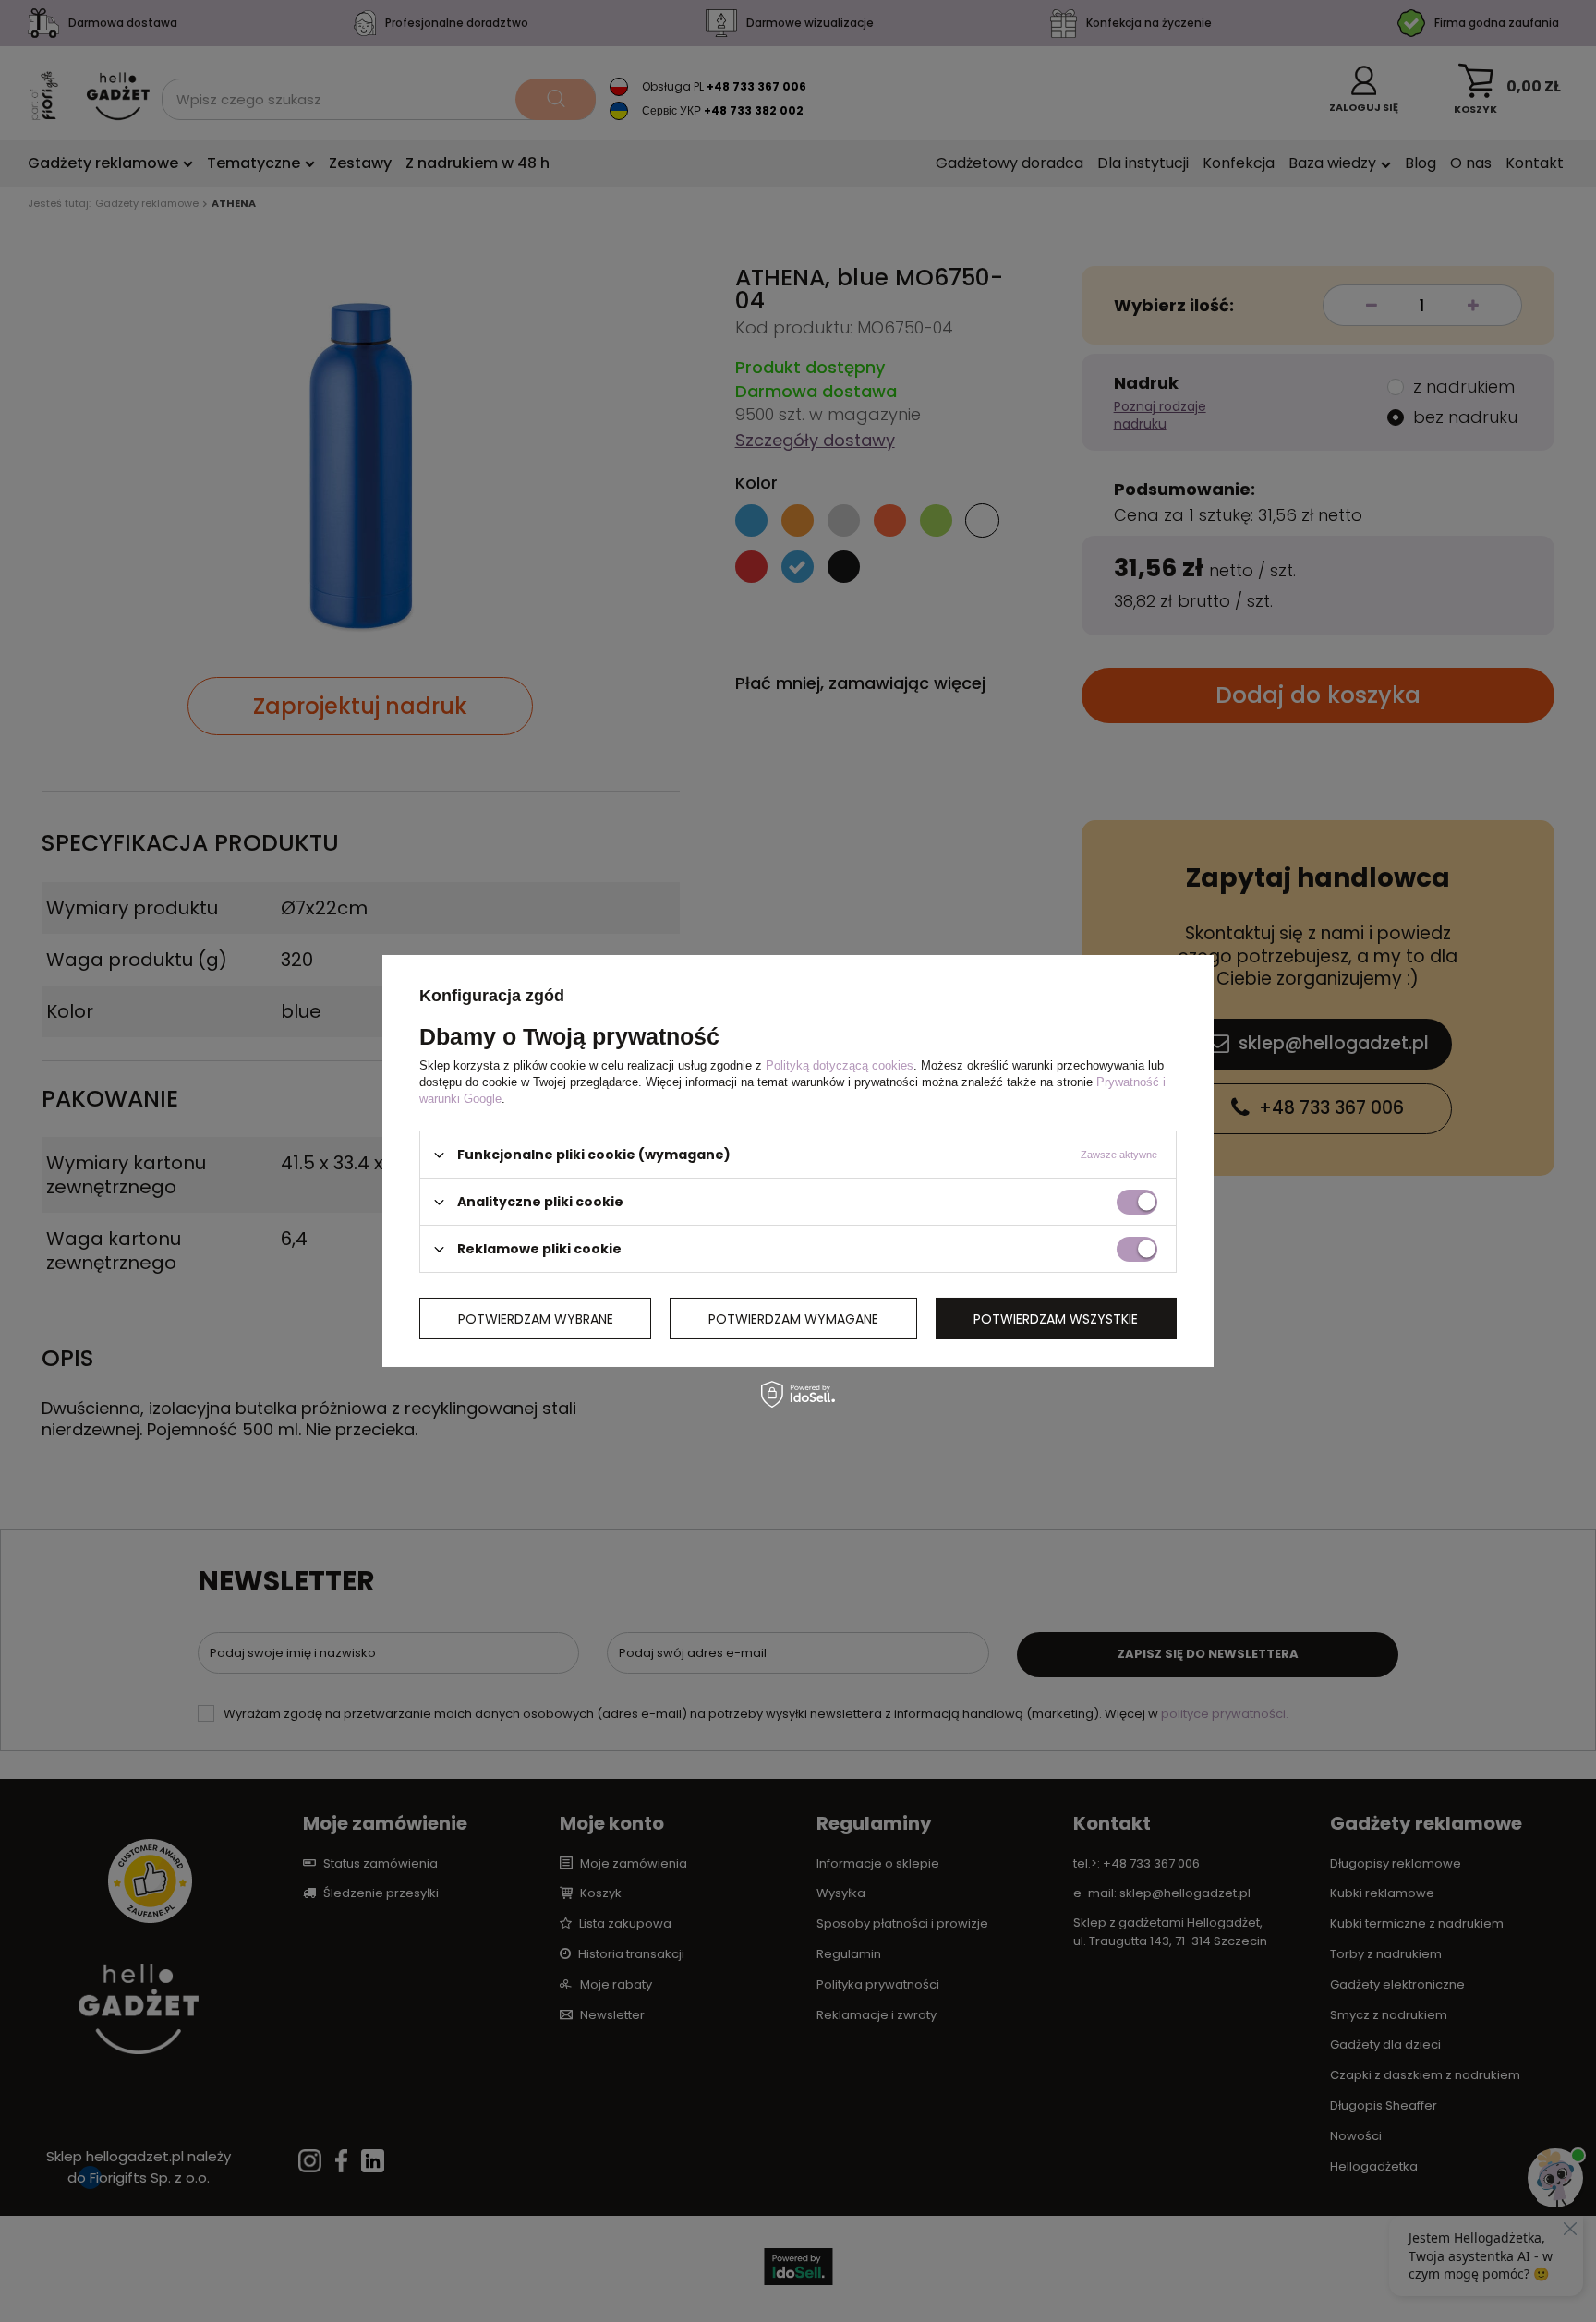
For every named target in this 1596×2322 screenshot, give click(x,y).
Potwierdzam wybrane (536, 1318)
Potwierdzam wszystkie (1056, 1318)
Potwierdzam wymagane (793, 1318)
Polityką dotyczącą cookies (840, 1065)
